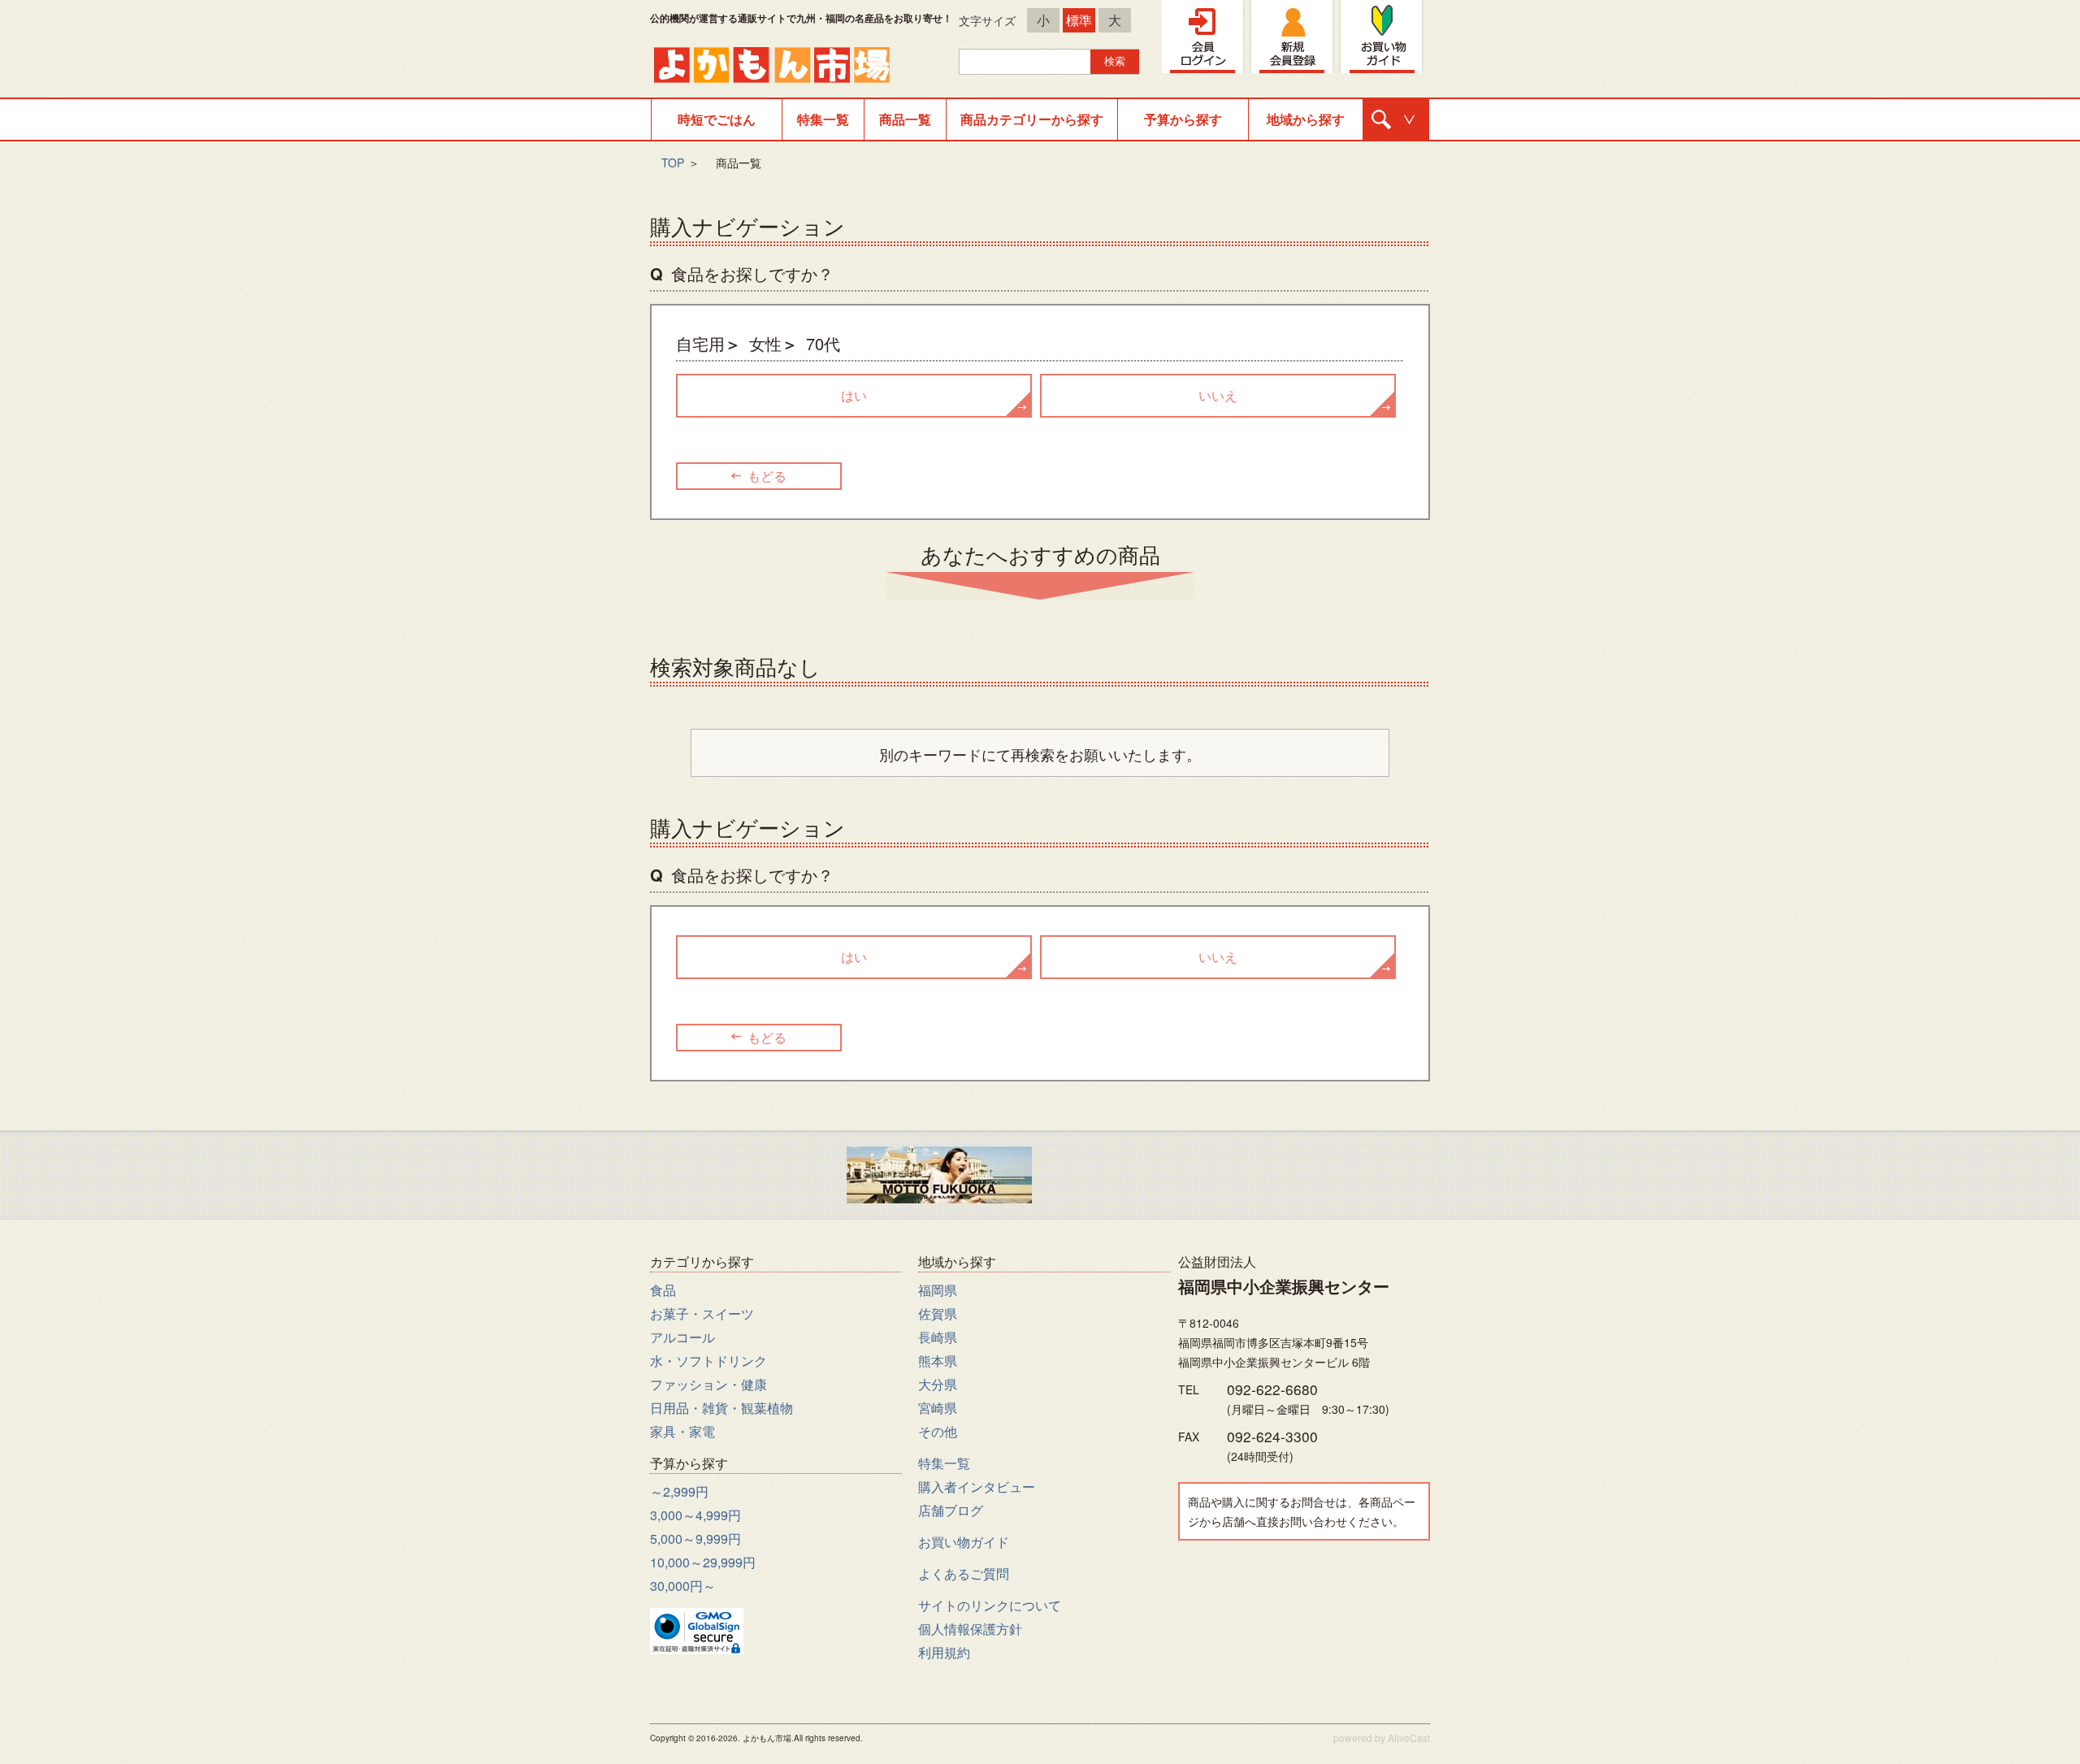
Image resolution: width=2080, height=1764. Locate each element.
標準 (1079, 20)
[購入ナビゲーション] (1396, 119)
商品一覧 (905, 119)
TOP (673, 163)
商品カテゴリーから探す (1032, 119)
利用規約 (944, 1652)
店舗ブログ (951, 1510)
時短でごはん (717, 119)
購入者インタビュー (977, 1487)
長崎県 (938, 1337)
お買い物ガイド (964, 1542)
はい (854, 395)
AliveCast (1409, 1738)
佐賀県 (938, 1313)
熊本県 (938, 1361)
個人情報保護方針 (970, 1629)
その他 (938, 1431)
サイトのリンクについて (990, 1605)
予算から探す (1183, 119)
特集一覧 (823, 119)
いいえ (1218, 395)
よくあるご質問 (964, 1573)
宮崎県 (938, 1408)
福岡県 (938, 1290)
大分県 (938, 1384)
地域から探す (1306, 119)
